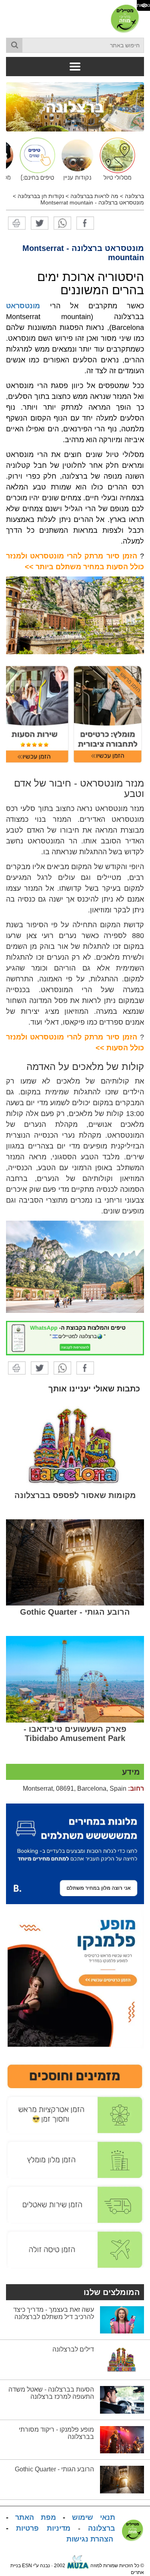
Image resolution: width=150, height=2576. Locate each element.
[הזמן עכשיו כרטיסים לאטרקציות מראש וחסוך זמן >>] (75, 2115)
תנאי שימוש (94, 2517)
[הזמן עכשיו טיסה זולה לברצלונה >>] (75, 2249)
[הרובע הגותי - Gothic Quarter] (75, 1562)
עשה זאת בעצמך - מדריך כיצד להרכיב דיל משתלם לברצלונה (54, 2313)
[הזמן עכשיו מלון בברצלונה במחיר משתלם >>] (75, 1853)
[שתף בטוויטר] (40, 222)
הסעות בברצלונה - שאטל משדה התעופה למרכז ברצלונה (51, 2393)
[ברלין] (75, 106)
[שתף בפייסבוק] (85, 222)
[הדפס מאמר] (17, 222)
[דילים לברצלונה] (122, 2360)
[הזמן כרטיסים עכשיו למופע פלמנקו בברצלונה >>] (75, 1979)
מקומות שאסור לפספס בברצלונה (75, 1495)
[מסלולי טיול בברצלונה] (115, 159)
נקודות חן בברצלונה (41, 196)
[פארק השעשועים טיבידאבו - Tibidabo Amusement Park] (75, 1679)
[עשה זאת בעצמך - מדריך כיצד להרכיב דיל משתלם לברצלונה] (122, 2319)
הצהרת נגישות (90, 2539)
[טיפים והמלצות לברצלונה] (35, 159)
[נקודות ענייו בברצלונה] (75, 159)
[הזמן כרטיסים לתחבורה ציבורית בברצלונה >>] (108, 714)
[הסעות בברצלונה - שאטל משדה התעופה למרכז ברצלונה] (122, 2400)
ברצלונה (134, 196)
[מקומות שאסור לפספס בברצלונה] (75, 1446)
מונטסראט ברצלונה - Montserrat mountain (92, 202)
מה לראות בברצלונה (94, 196)
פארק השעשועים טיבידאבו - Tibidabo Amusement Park (75, 1734)
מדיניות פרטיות (43, 2528)
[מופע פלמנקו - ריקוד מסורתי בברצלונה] (122, 2439)
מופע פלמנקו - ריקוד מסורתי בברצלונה (56, 2433)
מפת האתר (36, 2517)
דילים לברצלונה (73, 2349)
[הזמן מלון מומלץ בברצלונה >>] (75, 2159)
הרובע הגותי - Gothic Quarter (75, 1612)
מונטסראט (23, 306)
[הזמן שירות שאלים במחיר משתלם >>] (75, 2204)
